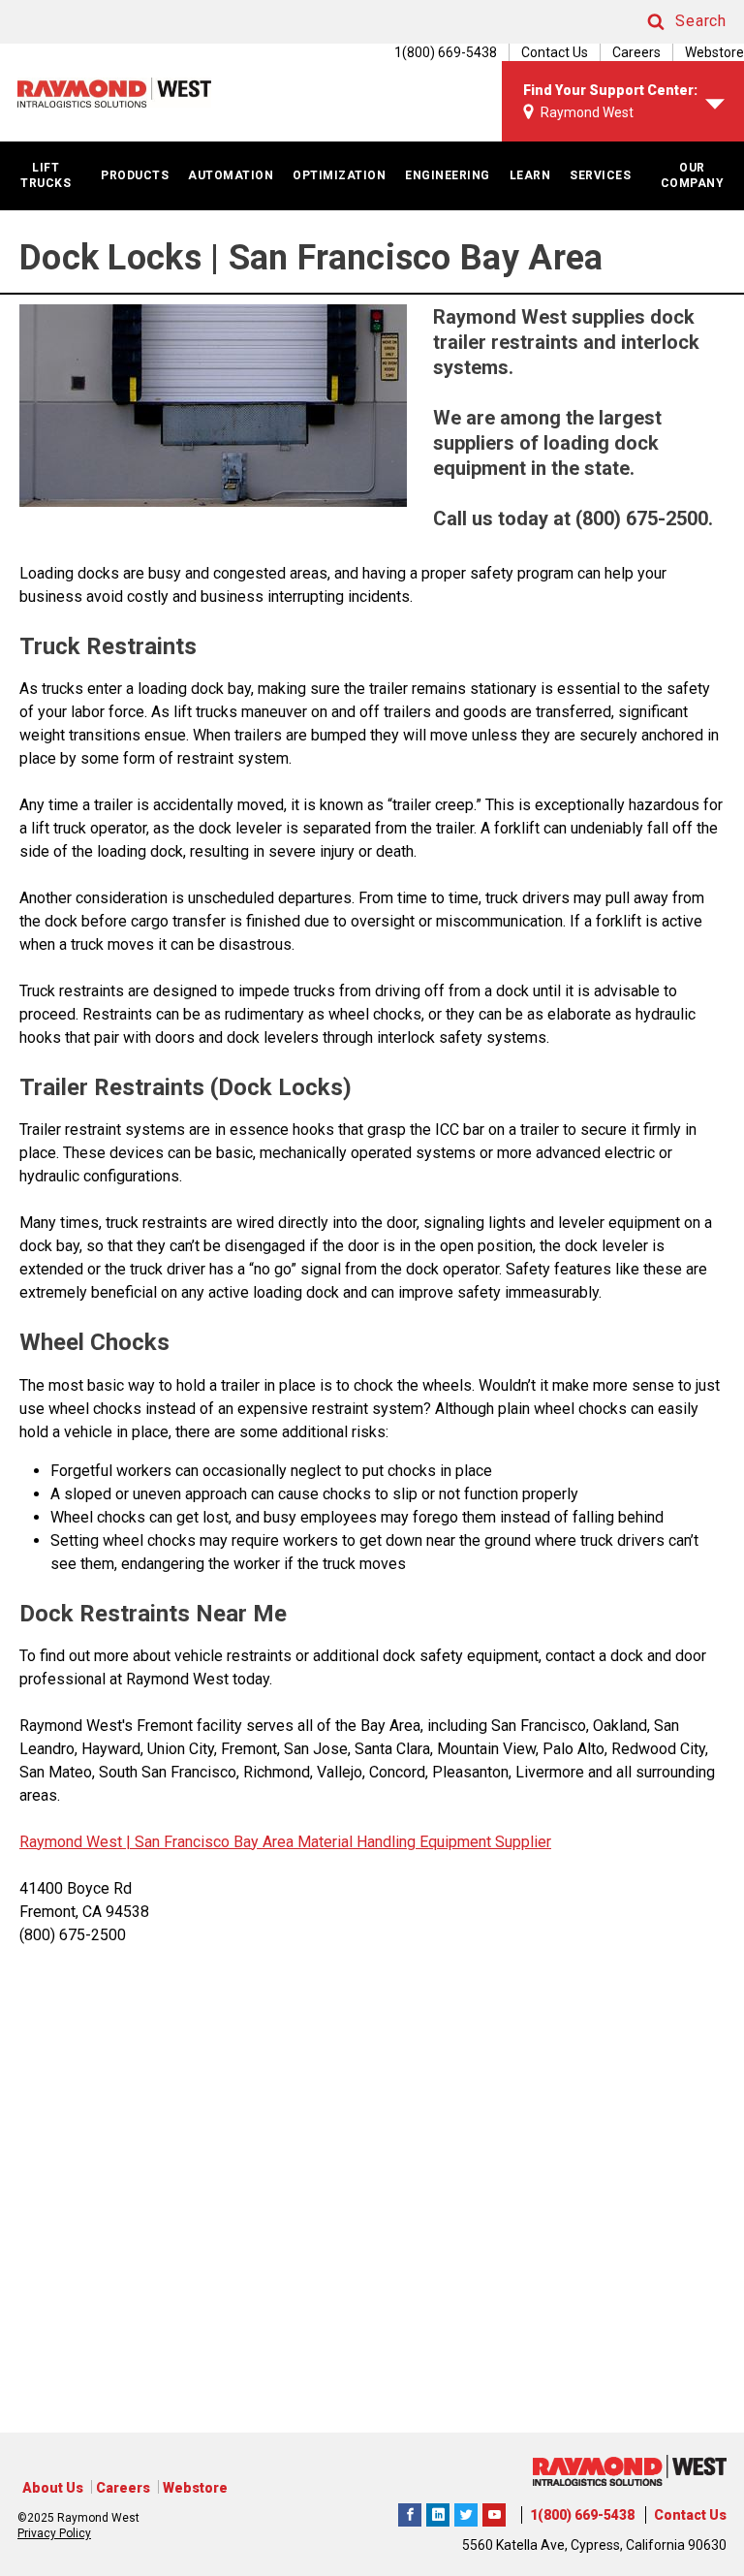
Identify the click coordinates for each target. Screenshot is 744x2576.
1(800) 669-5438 (582, 2515)
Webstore (714, 52)
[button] (668, 22)
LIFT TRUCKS (46, 175)
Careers (636, 52)
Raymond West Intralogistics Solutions (410, 2512)
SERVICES (600, 175)
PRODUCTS (135, 175)
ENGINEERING (448, 175)
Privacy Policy (54, 2533)
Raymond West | (75, 1842)
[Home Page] (114, 93)
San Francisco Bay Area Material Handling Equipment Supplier (341, 1842)
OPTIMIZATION (339, 175)
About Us (53, 2488)
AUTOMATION (231, 175)
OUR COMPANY (693, 175)
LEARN (530, 175)
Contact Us (555, 52)
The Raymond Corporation (494, 2512)
